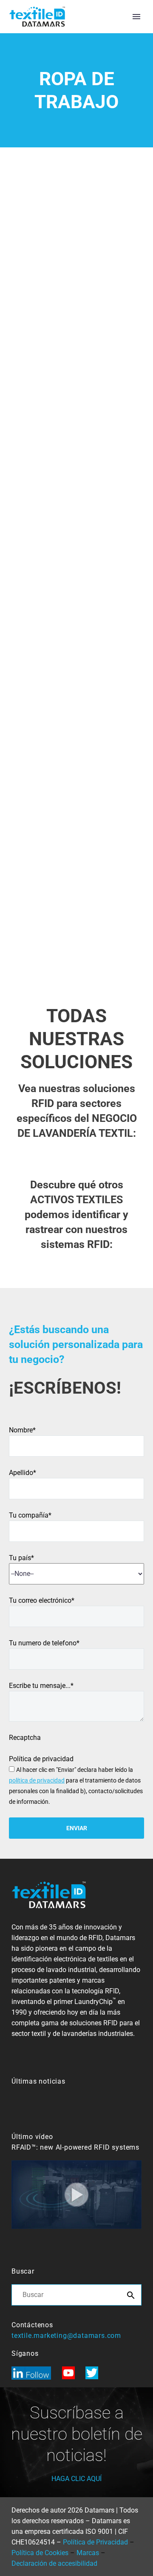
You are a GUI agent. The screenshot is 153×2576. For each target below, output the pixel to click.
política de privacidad (37, 1780)
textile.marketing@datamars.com (66, 2336)
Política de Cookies (40, 2553)
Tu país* (21, 1558)
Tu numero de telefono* (44, 1643)
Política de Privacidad (95, 2542)
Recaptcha (25, 1738)
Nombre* (22, 1430)
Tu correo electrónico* (42, 1600)
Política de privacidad (41, 1759)
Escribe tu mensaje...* (41, 1686)
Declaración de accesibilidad (54, 2563)
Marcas (88, 2553)
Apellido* (23, 1473)
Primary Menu (136, 17)
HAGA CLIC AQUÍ (76, 2479)
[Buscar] (131, 2295)
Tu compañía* (30, 1515)
